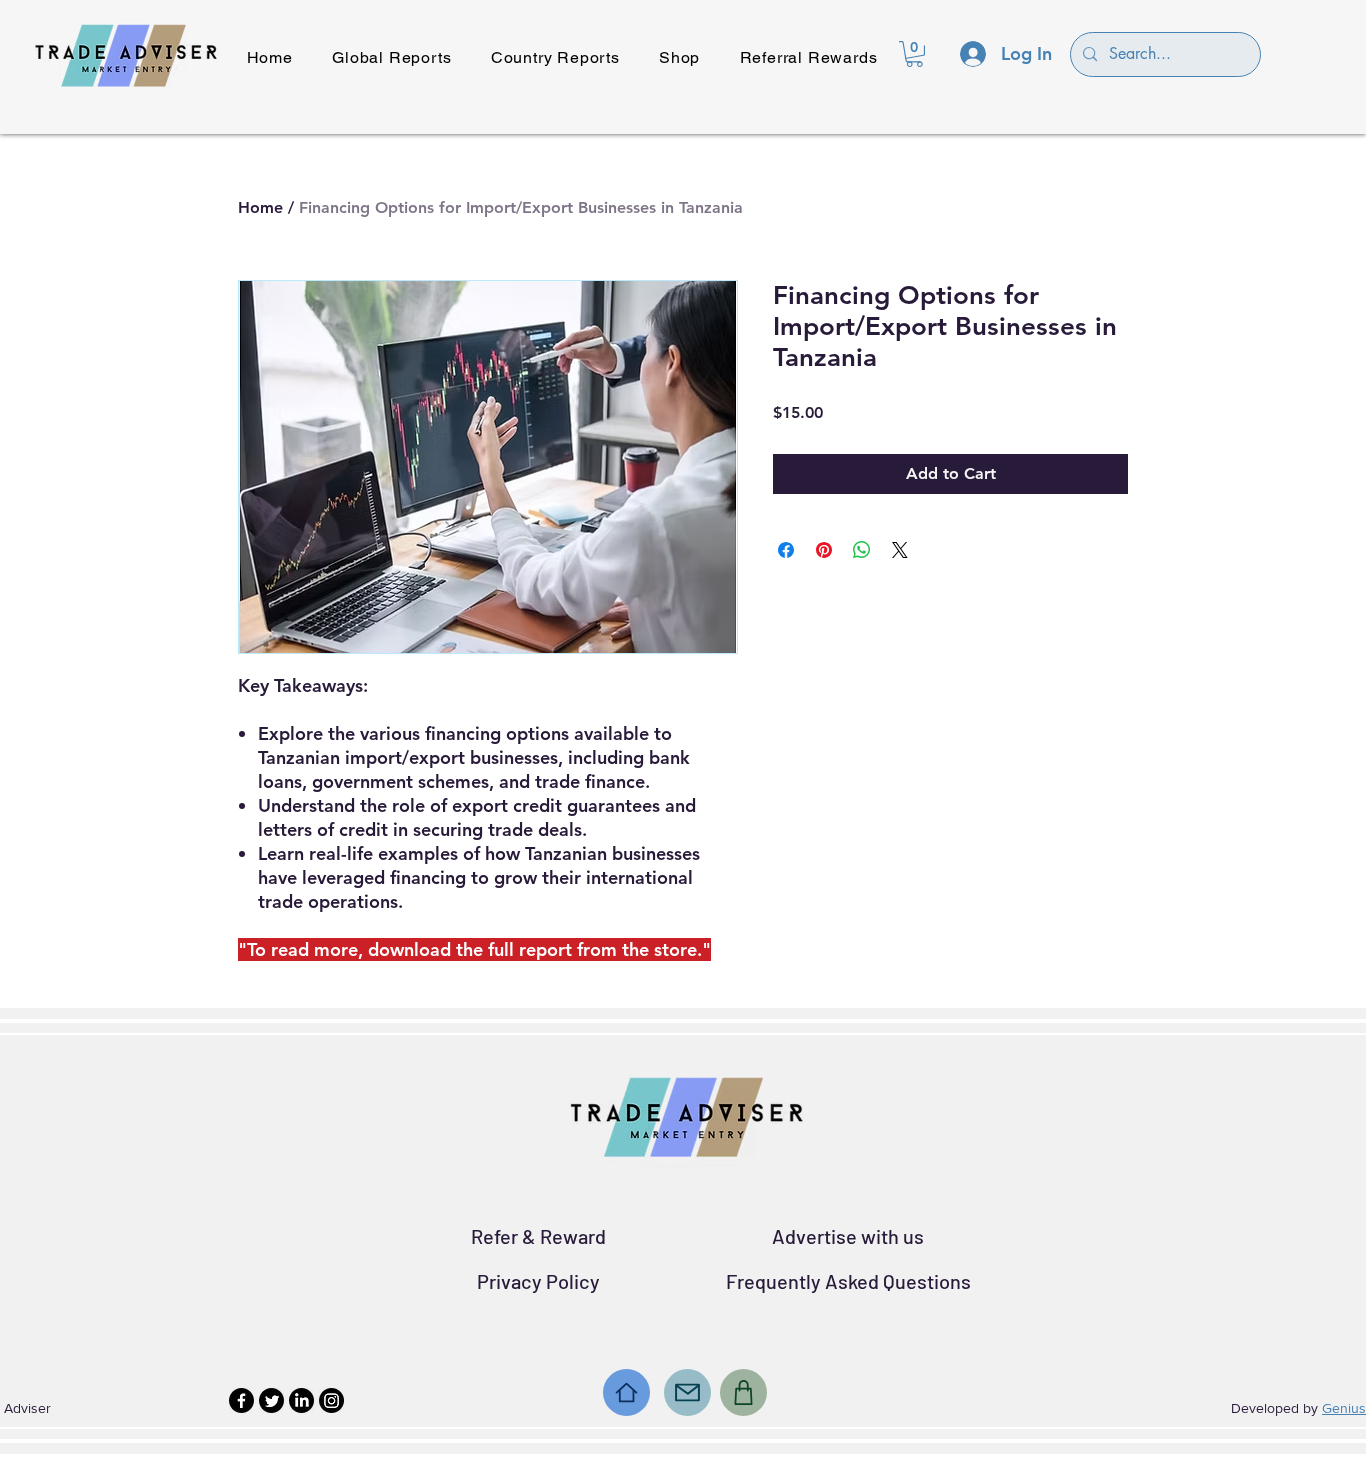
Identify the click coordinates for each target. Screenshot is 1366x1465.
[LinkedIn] (301, 1400)
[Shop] (743, 1392)
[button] (914, 54)
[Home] (626, 1392)
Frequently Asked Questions (848, 1281)
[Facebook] (241, 1400)
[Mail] (687, 1392)
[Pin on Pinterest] (824, 550)
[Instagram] (331, 1400)
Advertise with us (848, 1236)
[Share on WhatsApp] (862, 550)
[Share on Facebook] (786, 550)
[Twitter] (271, 1400)
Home (260, 207)
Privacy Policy (538, 1281)
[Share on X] (900, 550)
